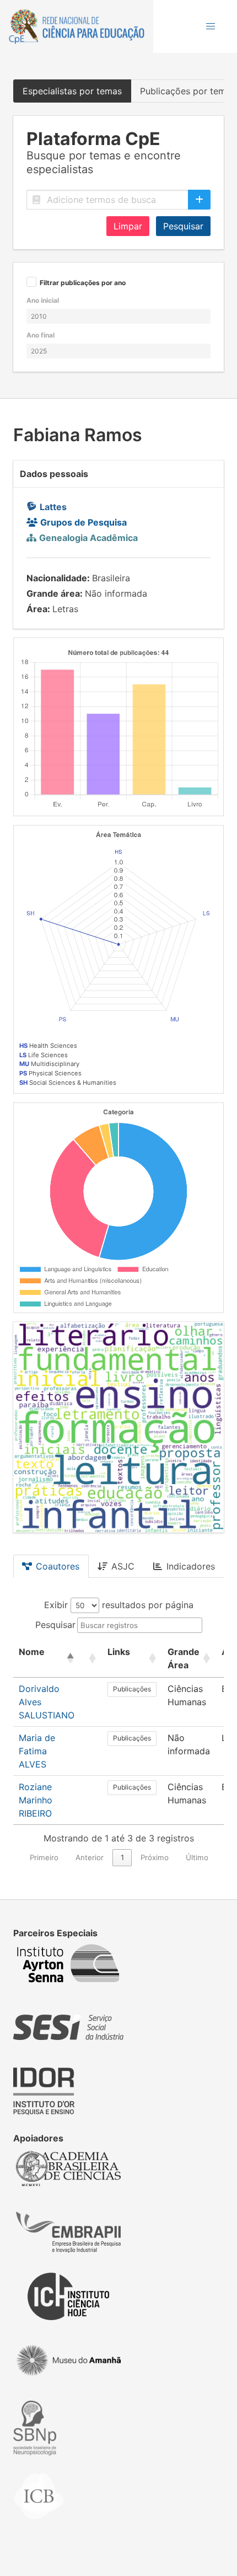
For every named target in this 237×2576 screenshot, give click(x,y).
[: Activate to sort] (91, 1659)
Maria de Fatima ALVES (37, 1751)
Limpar (128, 226)
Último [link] (197, 1857)
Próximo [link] (155, 1857)
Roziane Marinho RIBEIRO (36, 1800)
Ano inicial (43, 300)
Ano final (41, 335)
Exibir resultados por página (119, 1605)
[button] (211, 26)
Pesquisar (183, 226)
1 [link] (122, 1857)
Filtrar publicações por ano (83, 283)
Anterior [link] (90, 1857)
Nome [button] (32, 1652)
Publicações (132, 1689)
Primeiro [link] (44, 1857)
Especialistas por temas (72, 91)
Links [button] (119, 1652)
